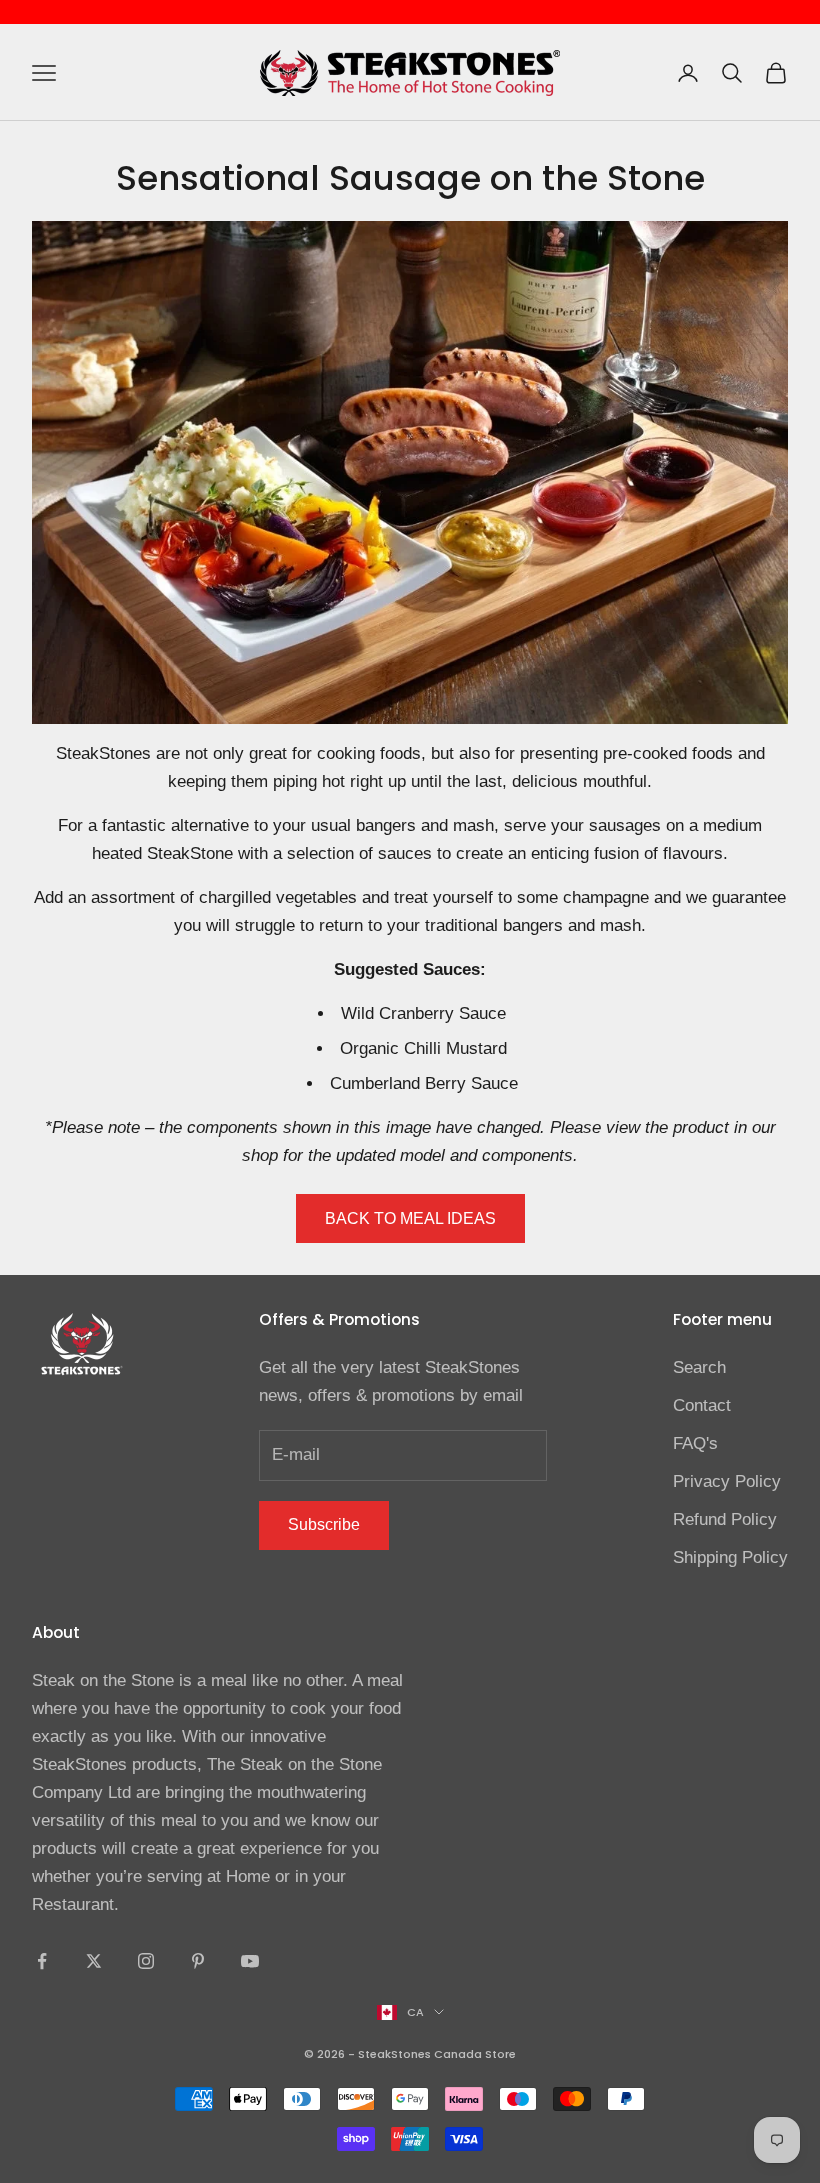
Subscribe (324, 1524)
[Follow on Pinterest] (198, 1961)
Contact (702, 1405)
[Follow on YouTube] (250, 1961)
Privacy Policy (727, 1481)
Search (699, 1367)
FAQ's (695, 1443)
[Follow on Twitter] (94, 1961)
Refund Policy (725, 1519)
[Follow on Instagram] (146, 1961)
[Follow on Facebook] (42, 1961)
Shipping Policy (730, 1557)
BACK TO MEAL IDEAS (410, 1218)
